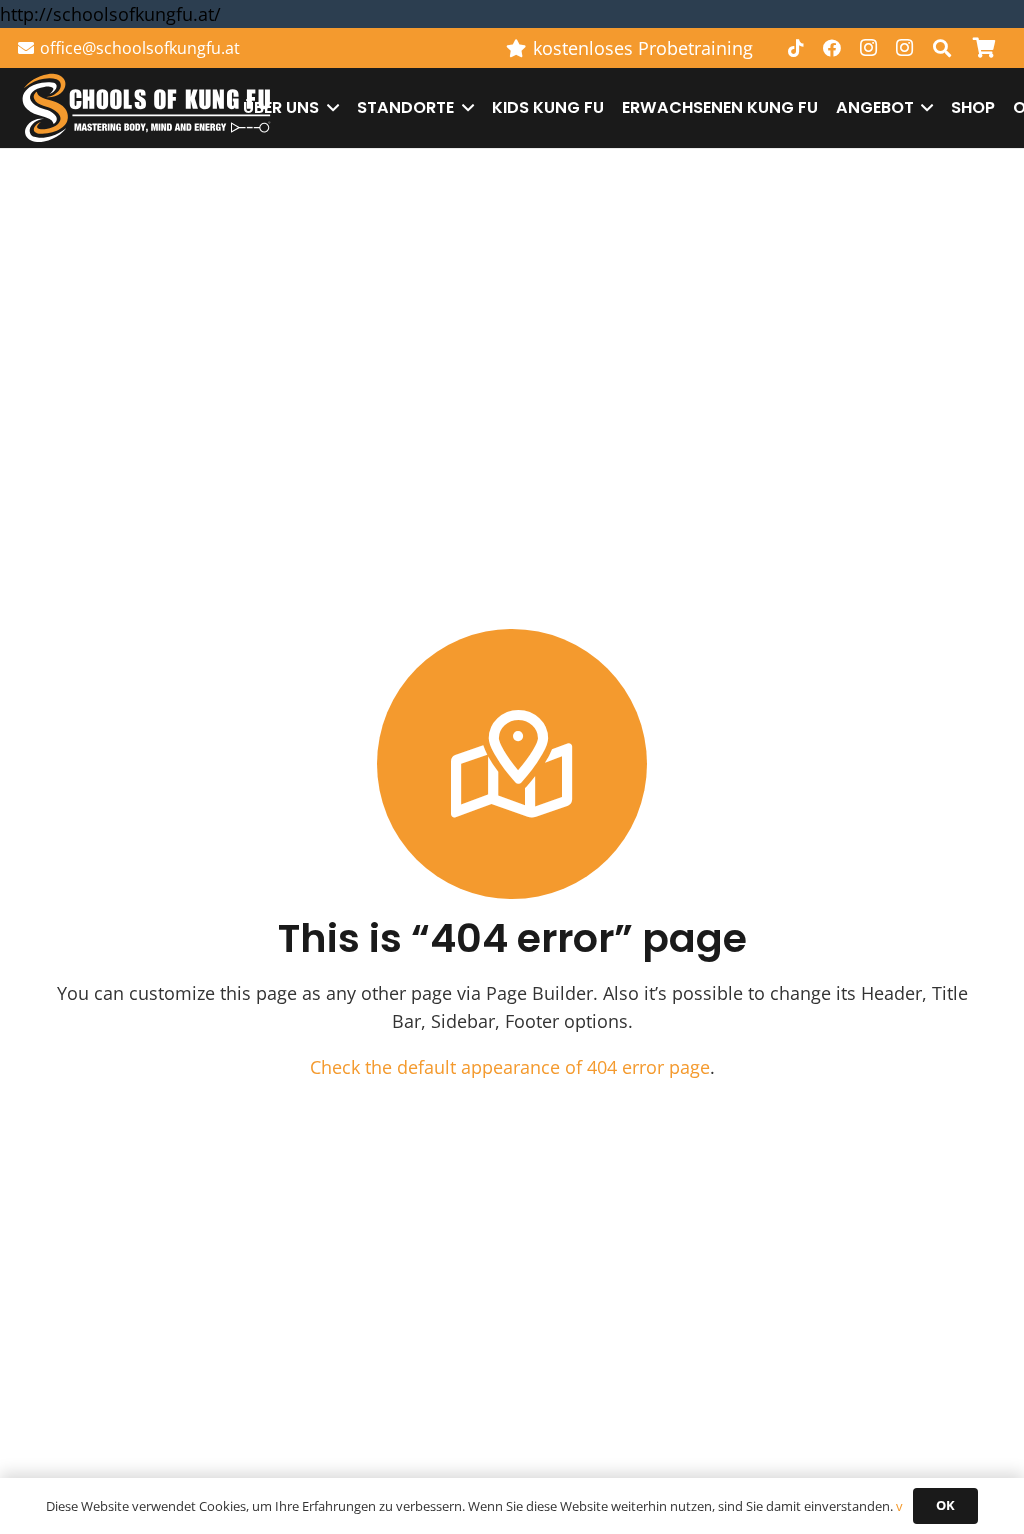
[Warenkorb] (984, 48)
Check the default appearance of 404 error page (510, 1067)
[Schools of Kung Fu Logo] (148, 108)
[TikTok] (796, 48)
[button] (942, 48)
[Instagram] (868, 48)
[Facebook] (832, 48)
